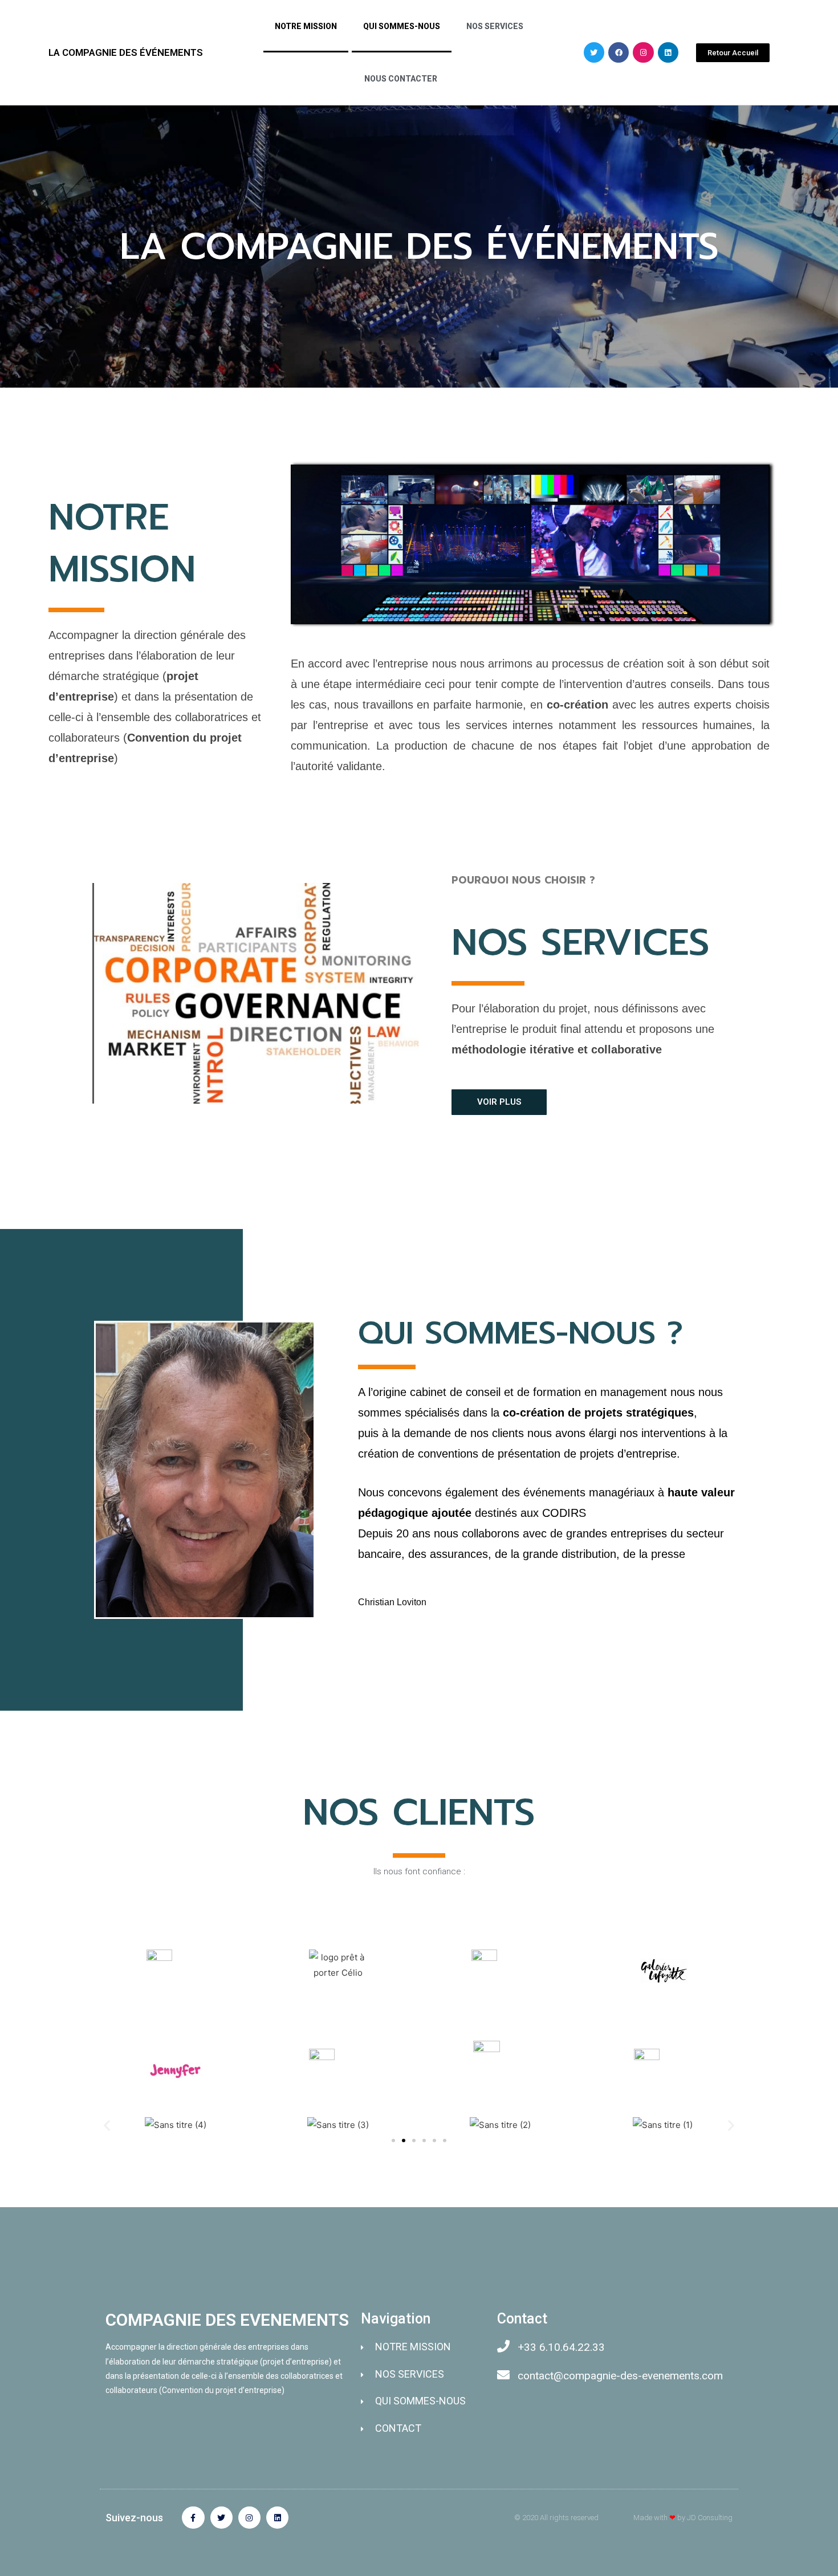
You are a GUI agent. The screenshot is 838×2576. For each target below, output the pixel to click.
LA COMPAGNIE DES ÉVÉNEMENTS (126, 52)
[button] (733, 53)
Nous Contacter (401, 79)
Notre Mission (306, 26)
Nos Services (495, 26)
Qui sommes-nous (402, 26)
